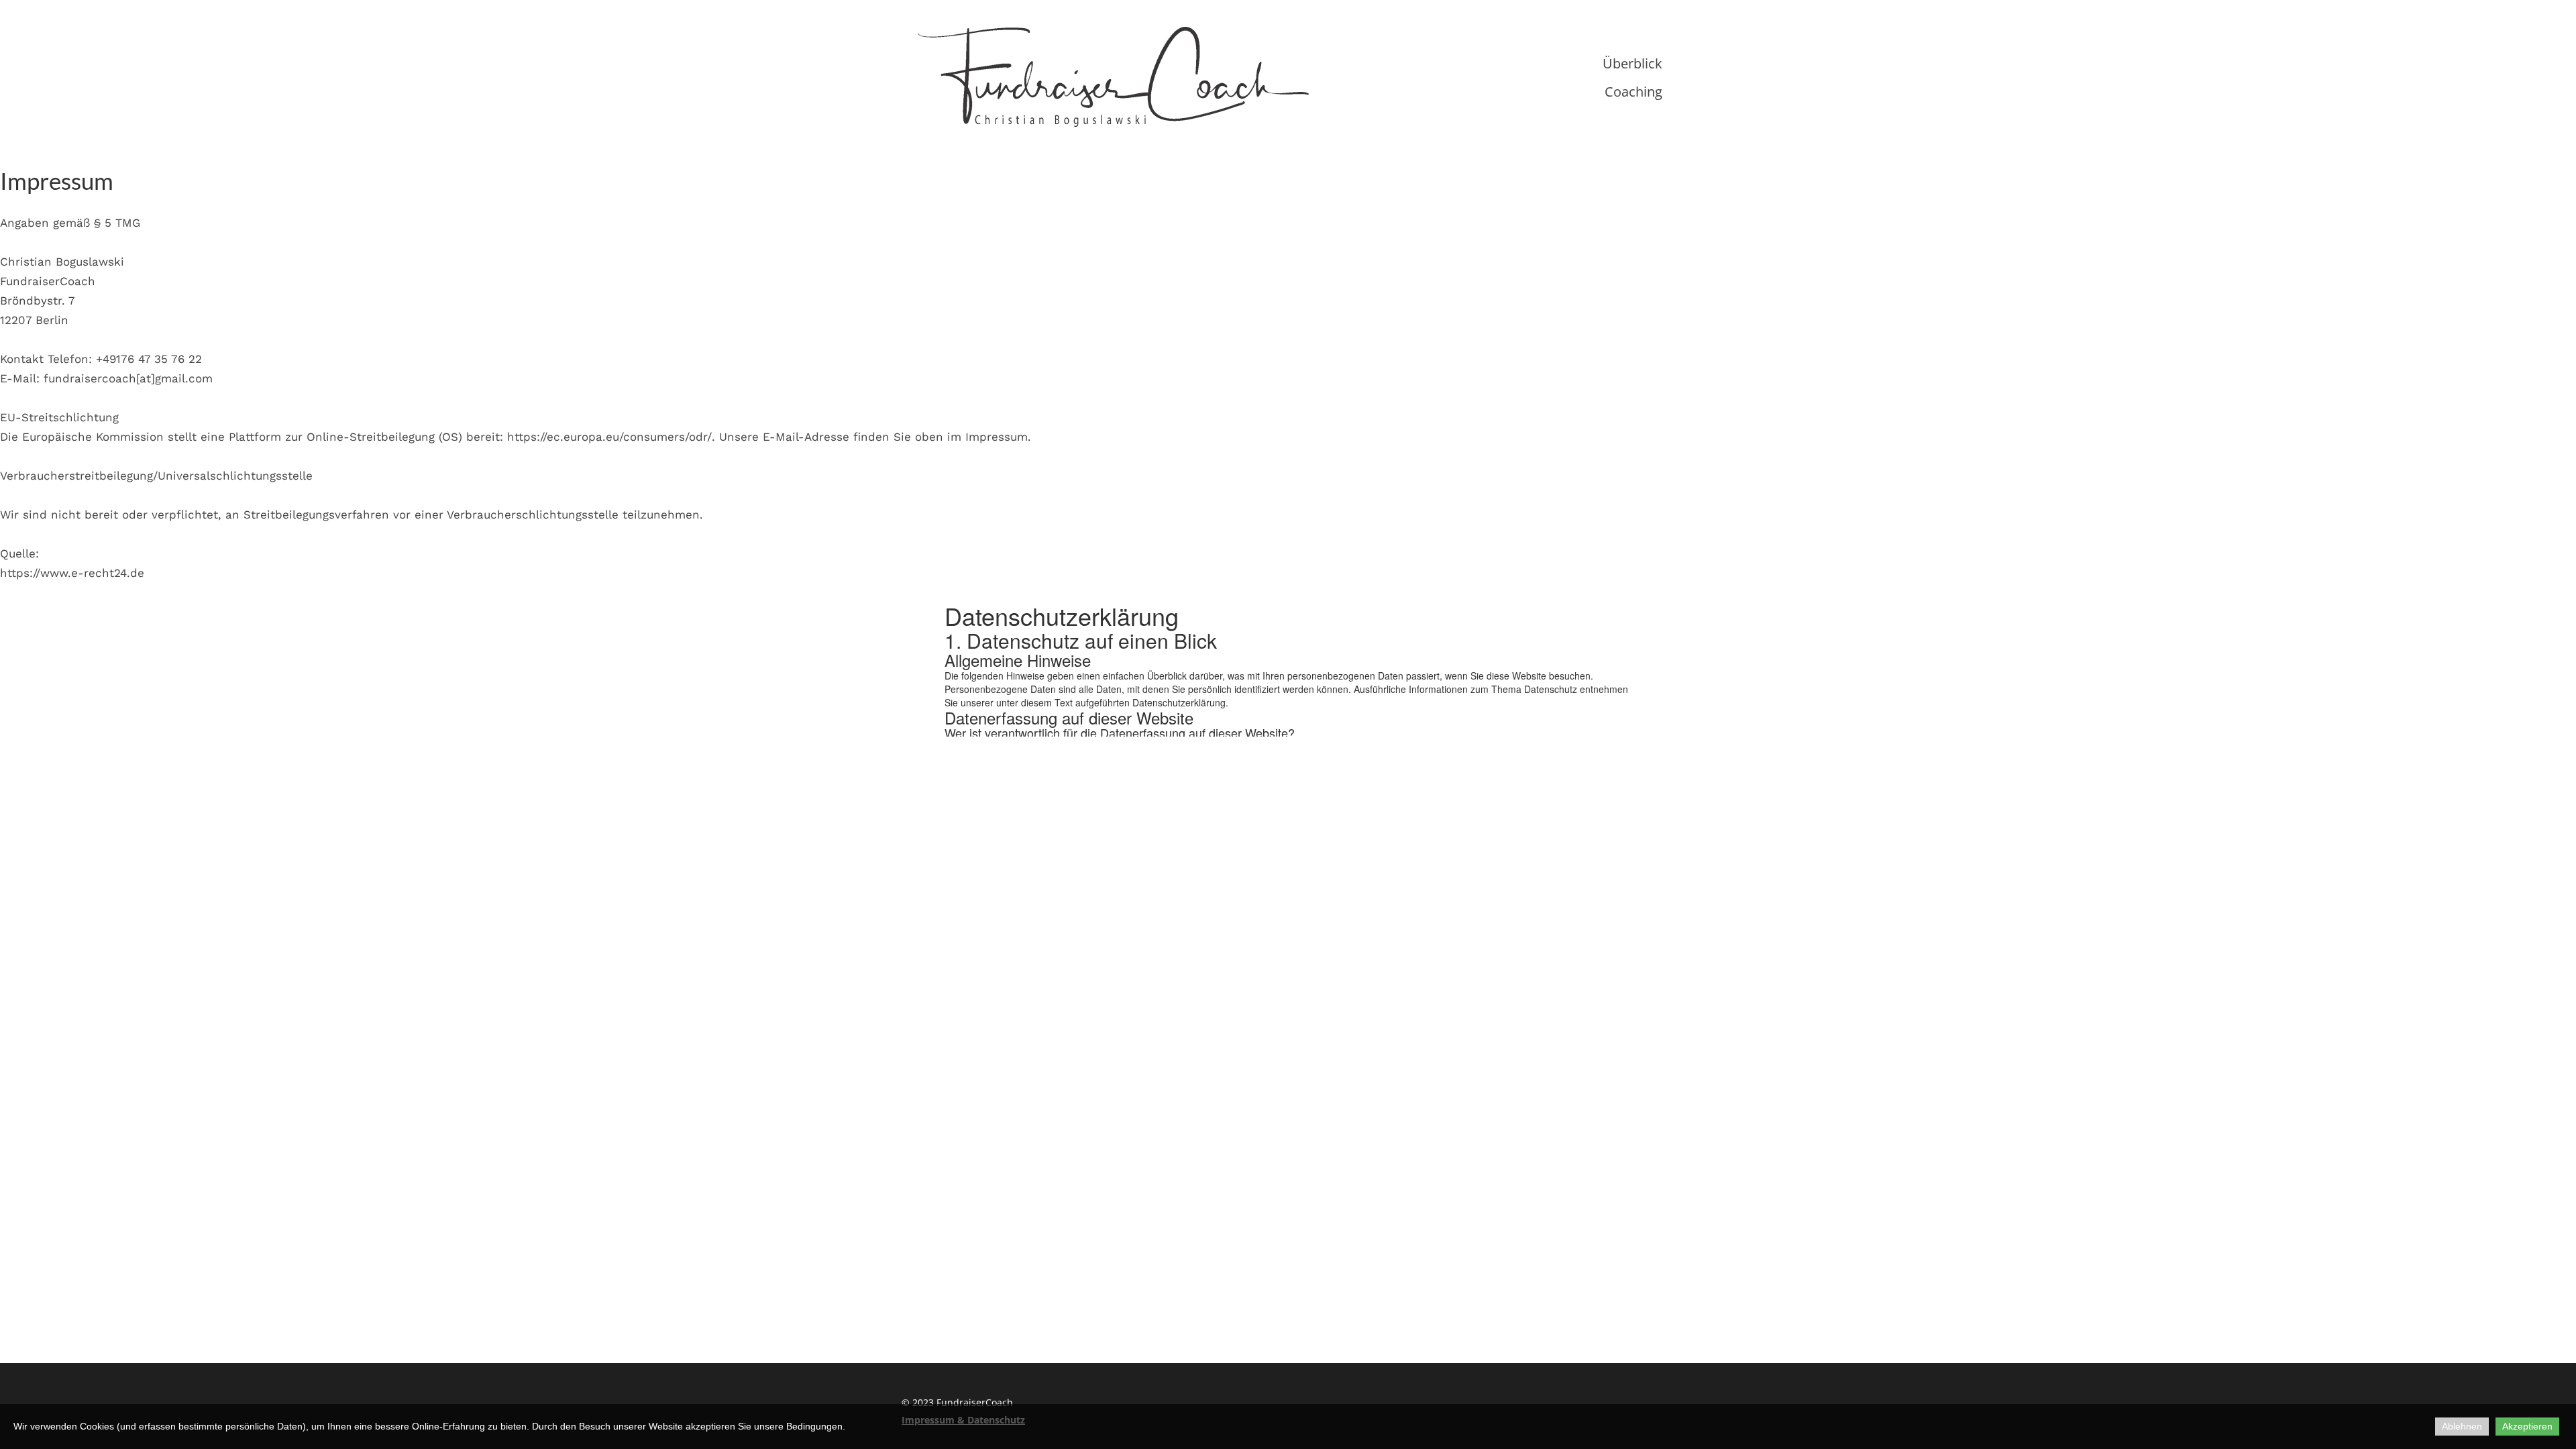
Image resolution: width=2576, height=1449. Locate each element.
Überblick (1632, 63)
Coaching (1633, 92)
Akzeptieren (2527, 1426)
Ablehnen (2462, 1426)
